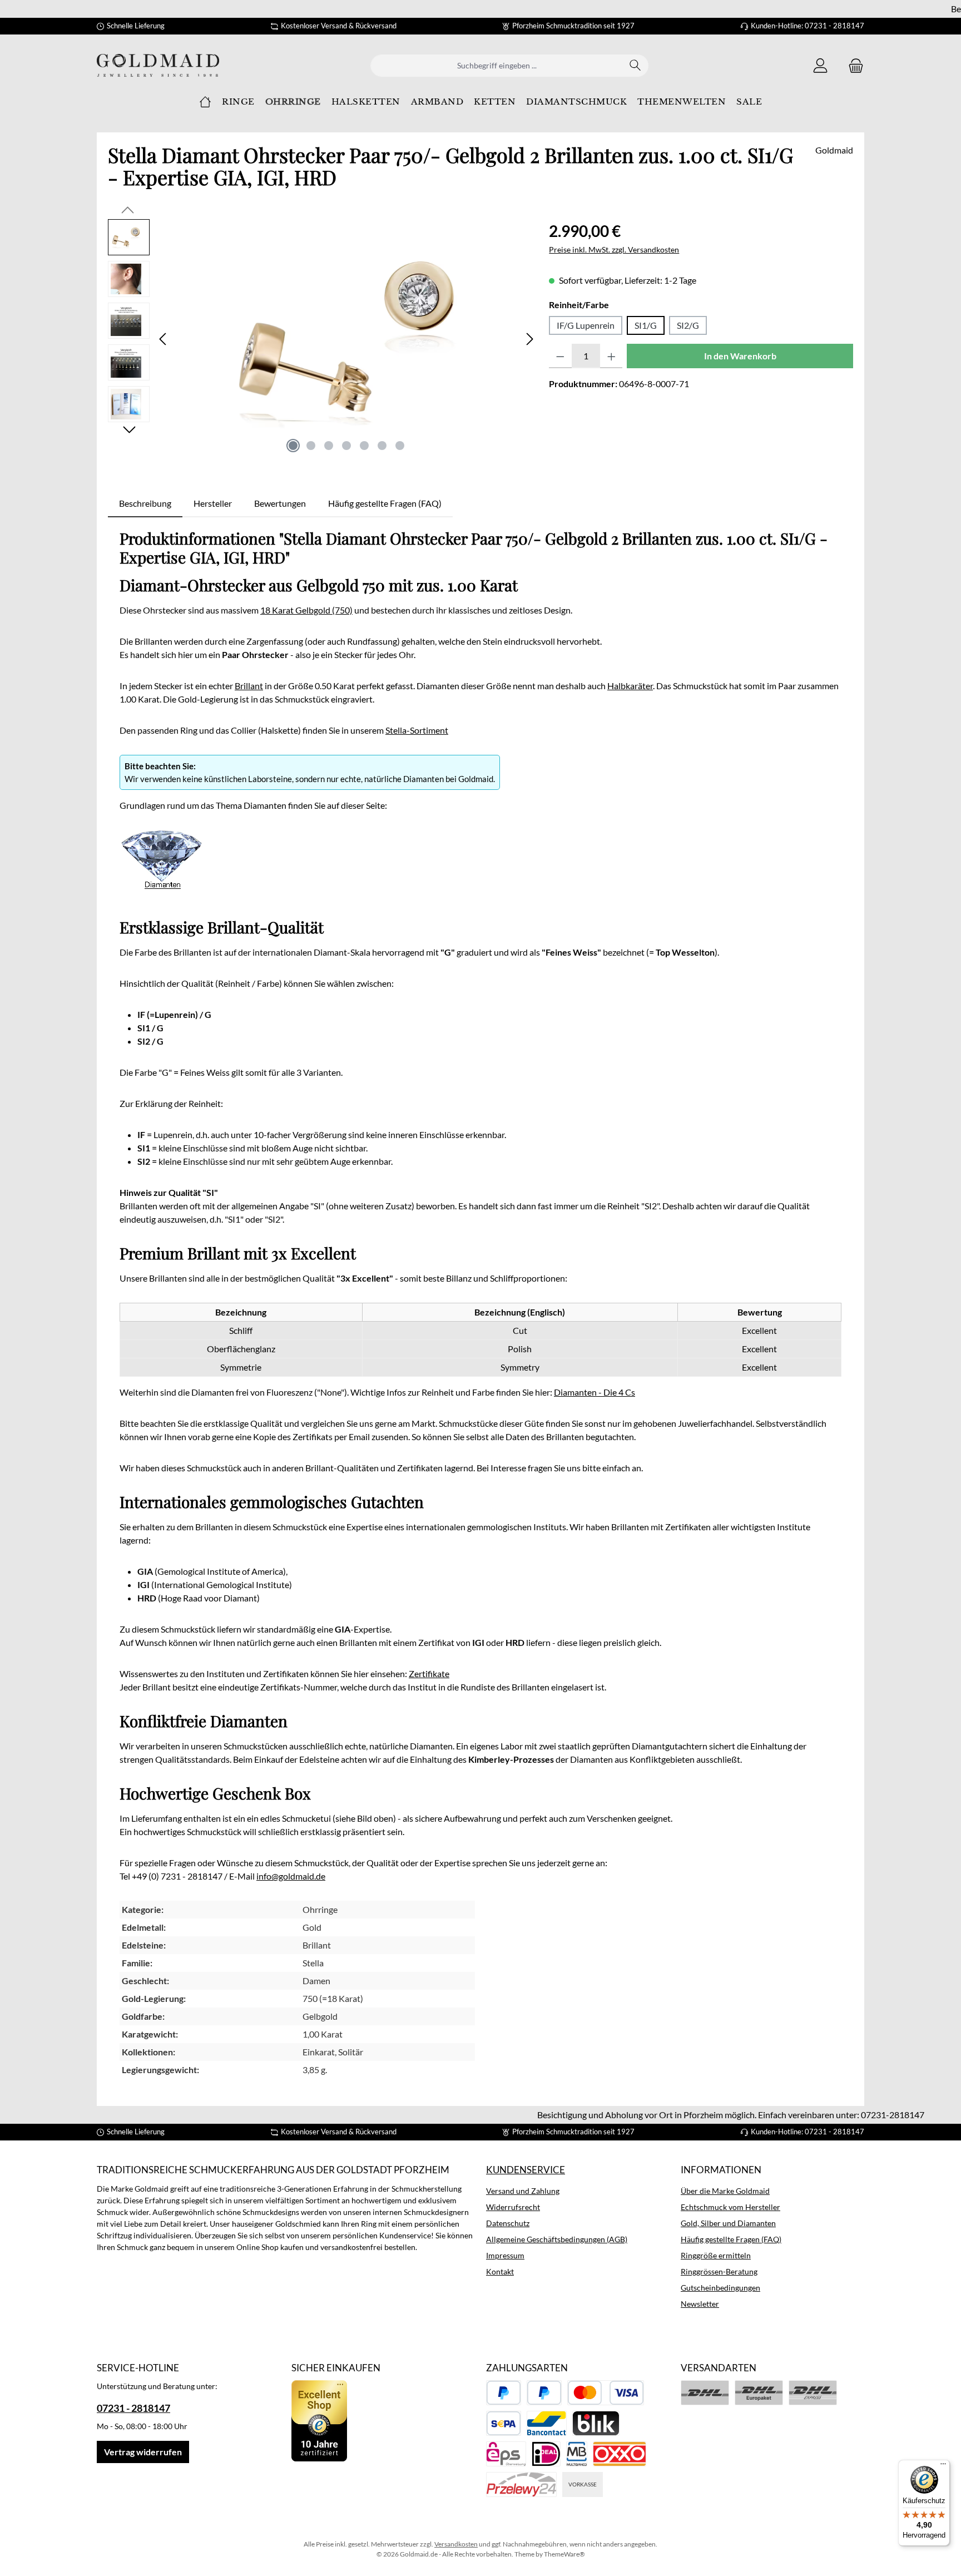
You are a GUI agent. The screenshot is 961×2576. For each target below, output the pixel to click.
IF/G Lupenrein (586, 325)
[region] (323, 339)
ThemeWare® (564, 2554)
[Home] (205, 102)
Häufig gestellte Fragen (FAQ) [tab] (385, 503)
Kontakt (500, 2271)
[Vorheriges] (164, 339)
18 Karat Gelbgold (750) (306, 610)
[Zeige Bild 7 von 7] (400, 446)
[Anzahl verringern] (560, 356)
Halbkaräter (630, 686)
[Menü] (943, 2466)
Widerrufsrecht (513, 2207)
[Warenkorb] (853, 65)
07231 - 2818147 (133, 2408)
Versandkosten (456, 2544)
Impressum (505, 2255)
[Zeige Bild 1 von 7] (293, 446)
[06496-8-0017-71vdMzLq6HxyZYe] (346, 339)
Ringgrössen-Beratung (719, 2271)
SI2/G (688, 325)
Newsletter (700, 2304)
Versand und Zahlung (523, 2191)
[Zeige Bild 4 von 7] (346, 446)
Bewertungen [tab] (280, 503)
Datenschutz (508, 2223)
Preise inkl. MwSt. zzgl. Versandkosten (614, 249)
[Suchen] (635, 66)
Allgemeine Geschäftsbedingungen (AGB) (557, 2239)
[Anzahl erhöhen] (611, 356)
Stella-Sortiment (417, 730)
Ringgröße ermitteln (716, 2255)
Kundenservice (526, 2170)
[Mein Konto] (820, 65)
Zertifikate (429, 1673)
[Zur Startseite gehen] (158, 65)
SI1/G (646, 325)
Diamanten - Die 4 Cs (595, 1392)
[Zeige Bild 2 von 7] (311, 446)
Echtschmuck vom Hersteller (730, 2207)
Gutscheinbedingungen (720, 2288)
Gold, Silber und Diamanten (728, 2223)
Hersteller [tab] (213, 503)
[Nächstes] (529, 339)
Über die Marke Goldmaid (725, 2191)
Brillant (249, 686)
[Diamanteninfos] (161, 872)
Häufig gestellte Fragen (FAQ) (731, 2239)
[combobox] (497, 66)
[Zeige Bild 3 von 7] (329, 446)
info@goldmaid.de (291, 1876)
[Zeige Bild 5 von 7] (364, 446)
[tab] (145, 503)
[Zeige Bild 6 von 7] (382, 446)
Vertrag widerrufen (143, 2452)
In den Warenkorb (740, 356)
